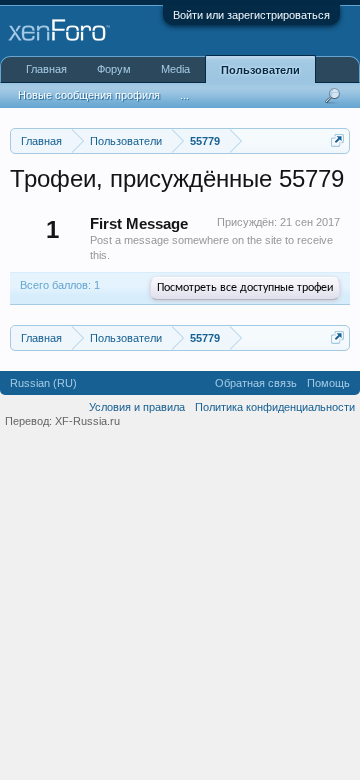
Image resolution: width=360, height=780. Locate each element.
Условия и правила (137, 407)
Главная (46, 69)
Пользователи (260, 70)
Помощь (328, 383)
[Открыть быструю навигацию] (337, 140)
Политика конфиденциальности (275, 407)
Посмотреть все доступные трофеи (245, 288)
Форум (114, 69)
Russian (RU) (43, 383)
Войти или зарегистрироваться (251, 15)
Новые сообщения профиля (89, 95)
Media (175, 69)
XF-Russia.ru (87, 421)
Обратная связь (256, 383)
